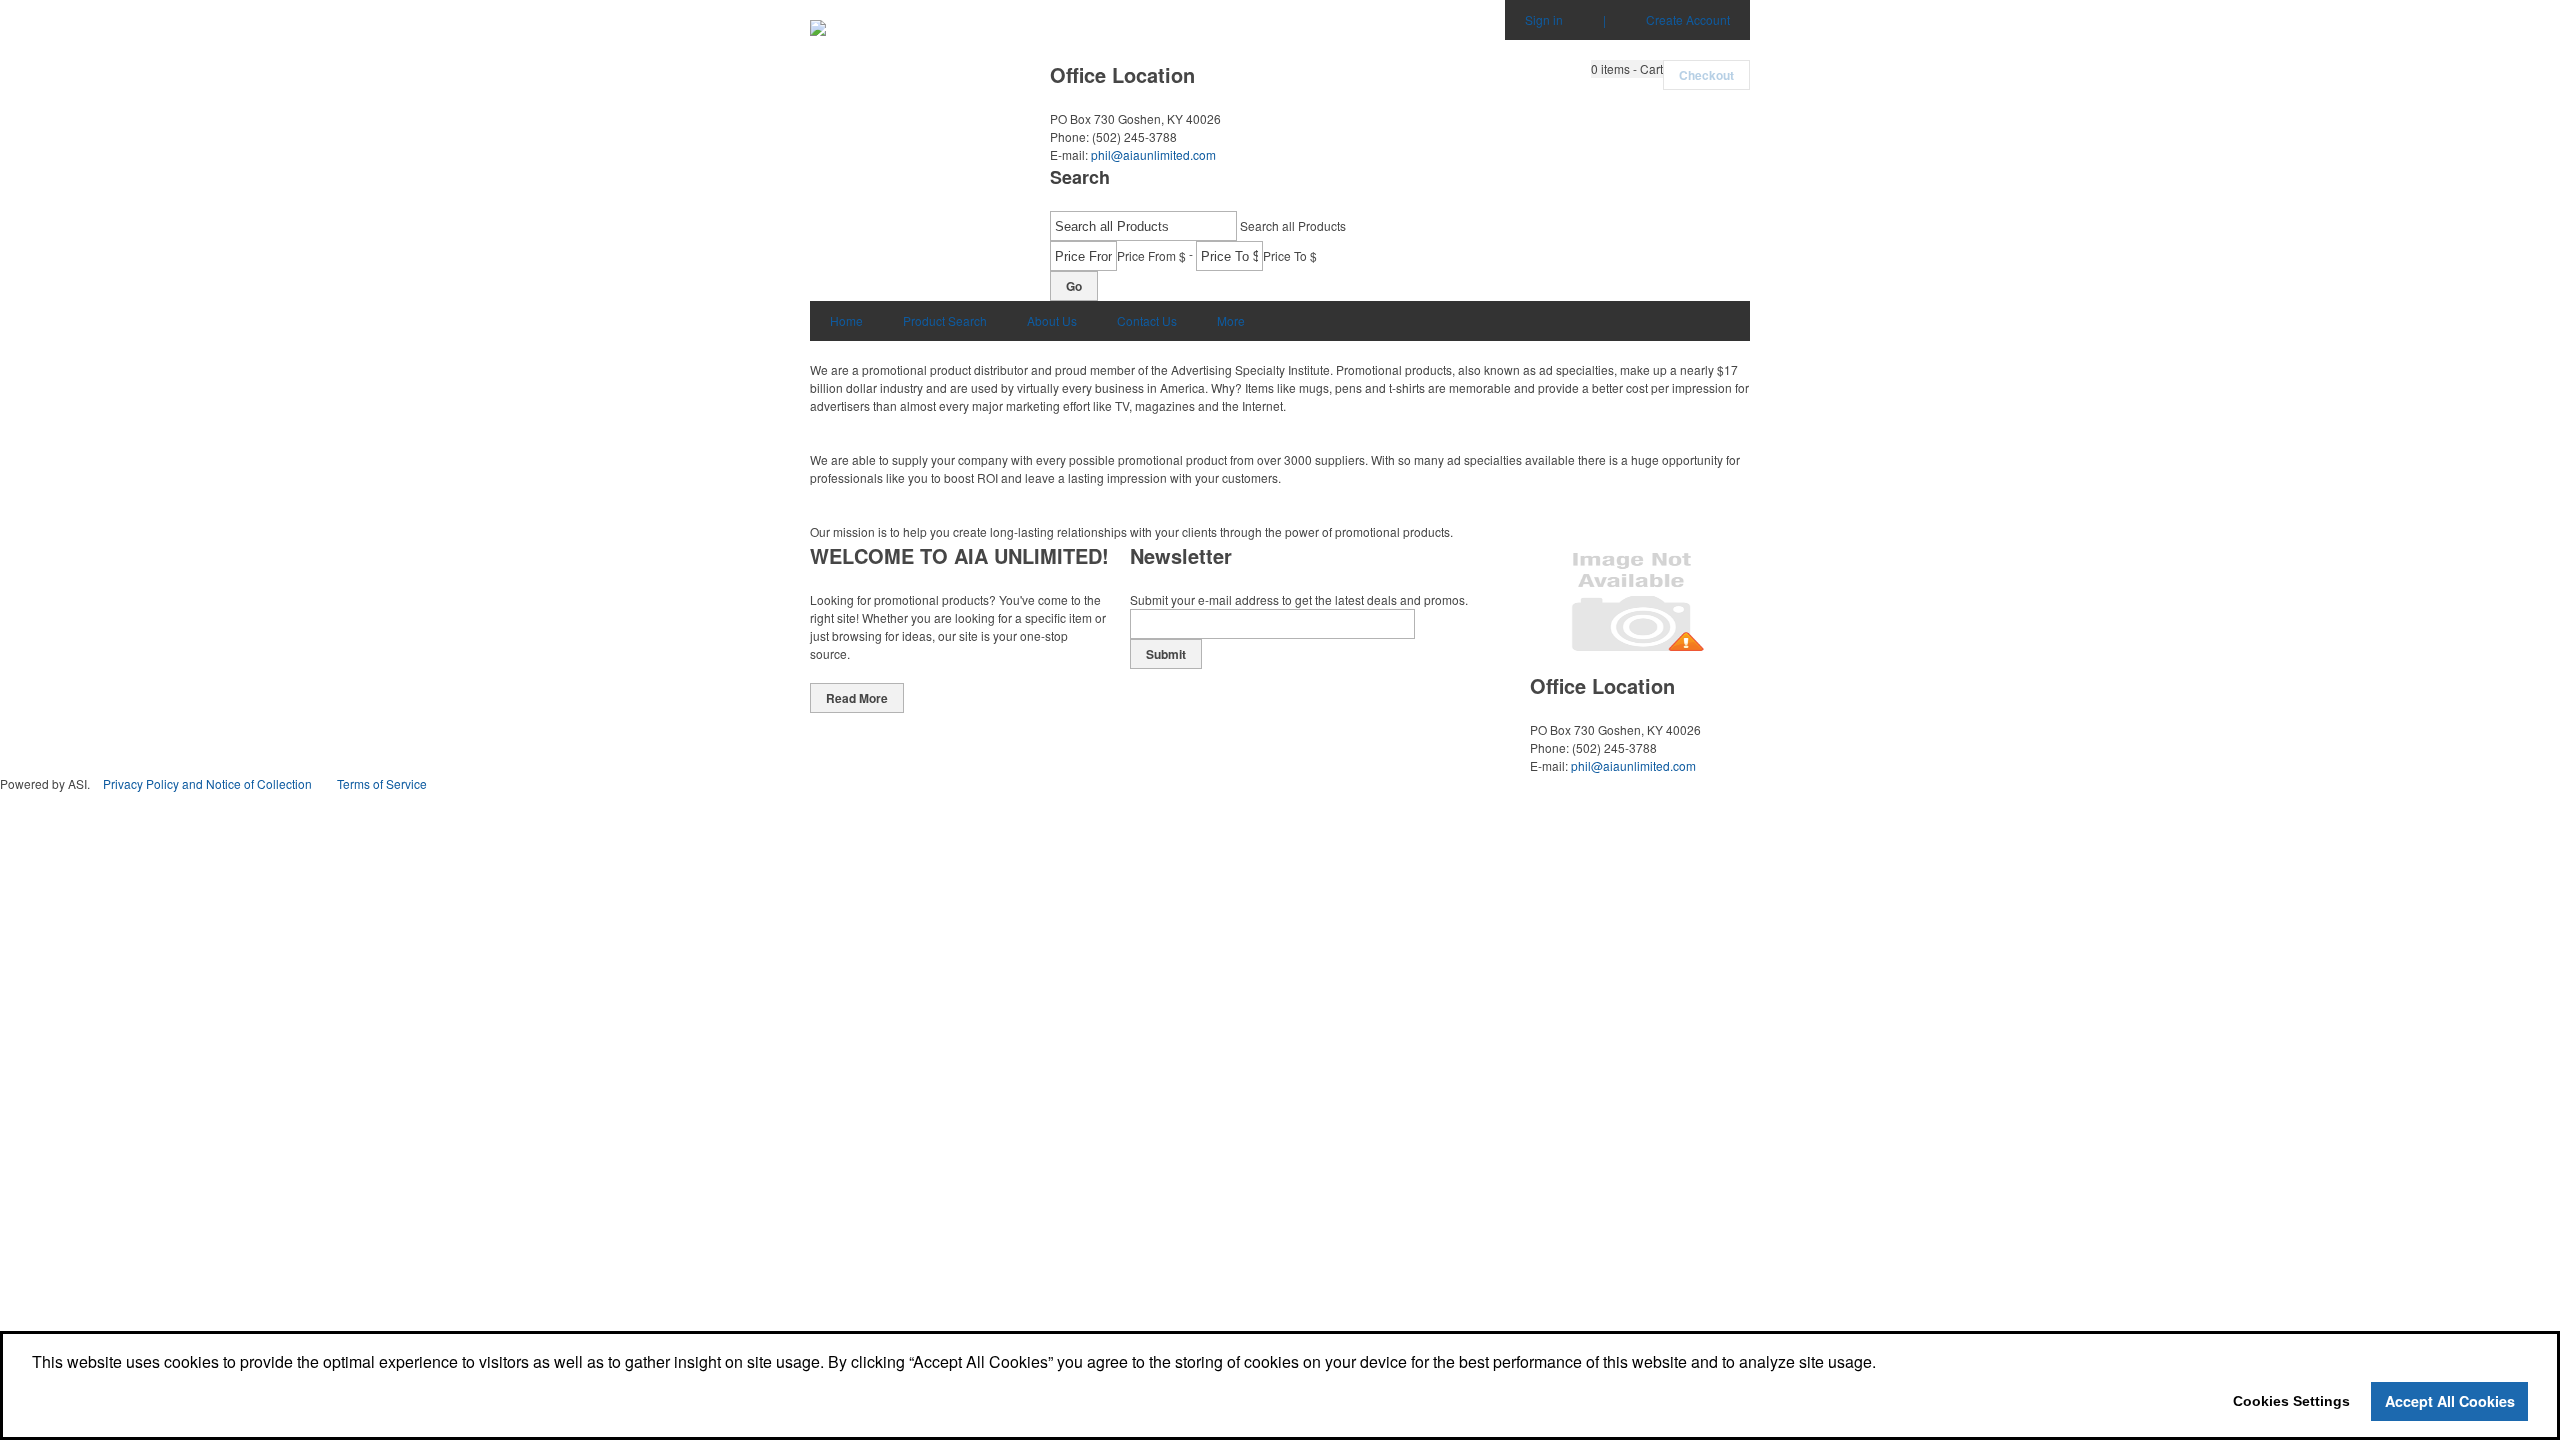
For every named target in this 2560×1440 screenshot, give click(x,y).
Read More (857, 698)
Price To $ (1290, 255)
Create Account (1688, 19)
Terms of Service (382, 783)
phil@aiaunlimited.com (1153, 154)
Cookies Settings (2291, 1401)
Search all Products (1293, 225)
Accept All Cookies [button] (2450, 1401)
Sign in (1544, 19)
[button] (1627, 69)
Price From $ (1151, 255)
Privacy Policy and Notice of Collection (207, 783)
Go (1074, 286)
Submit (1166, 654)
